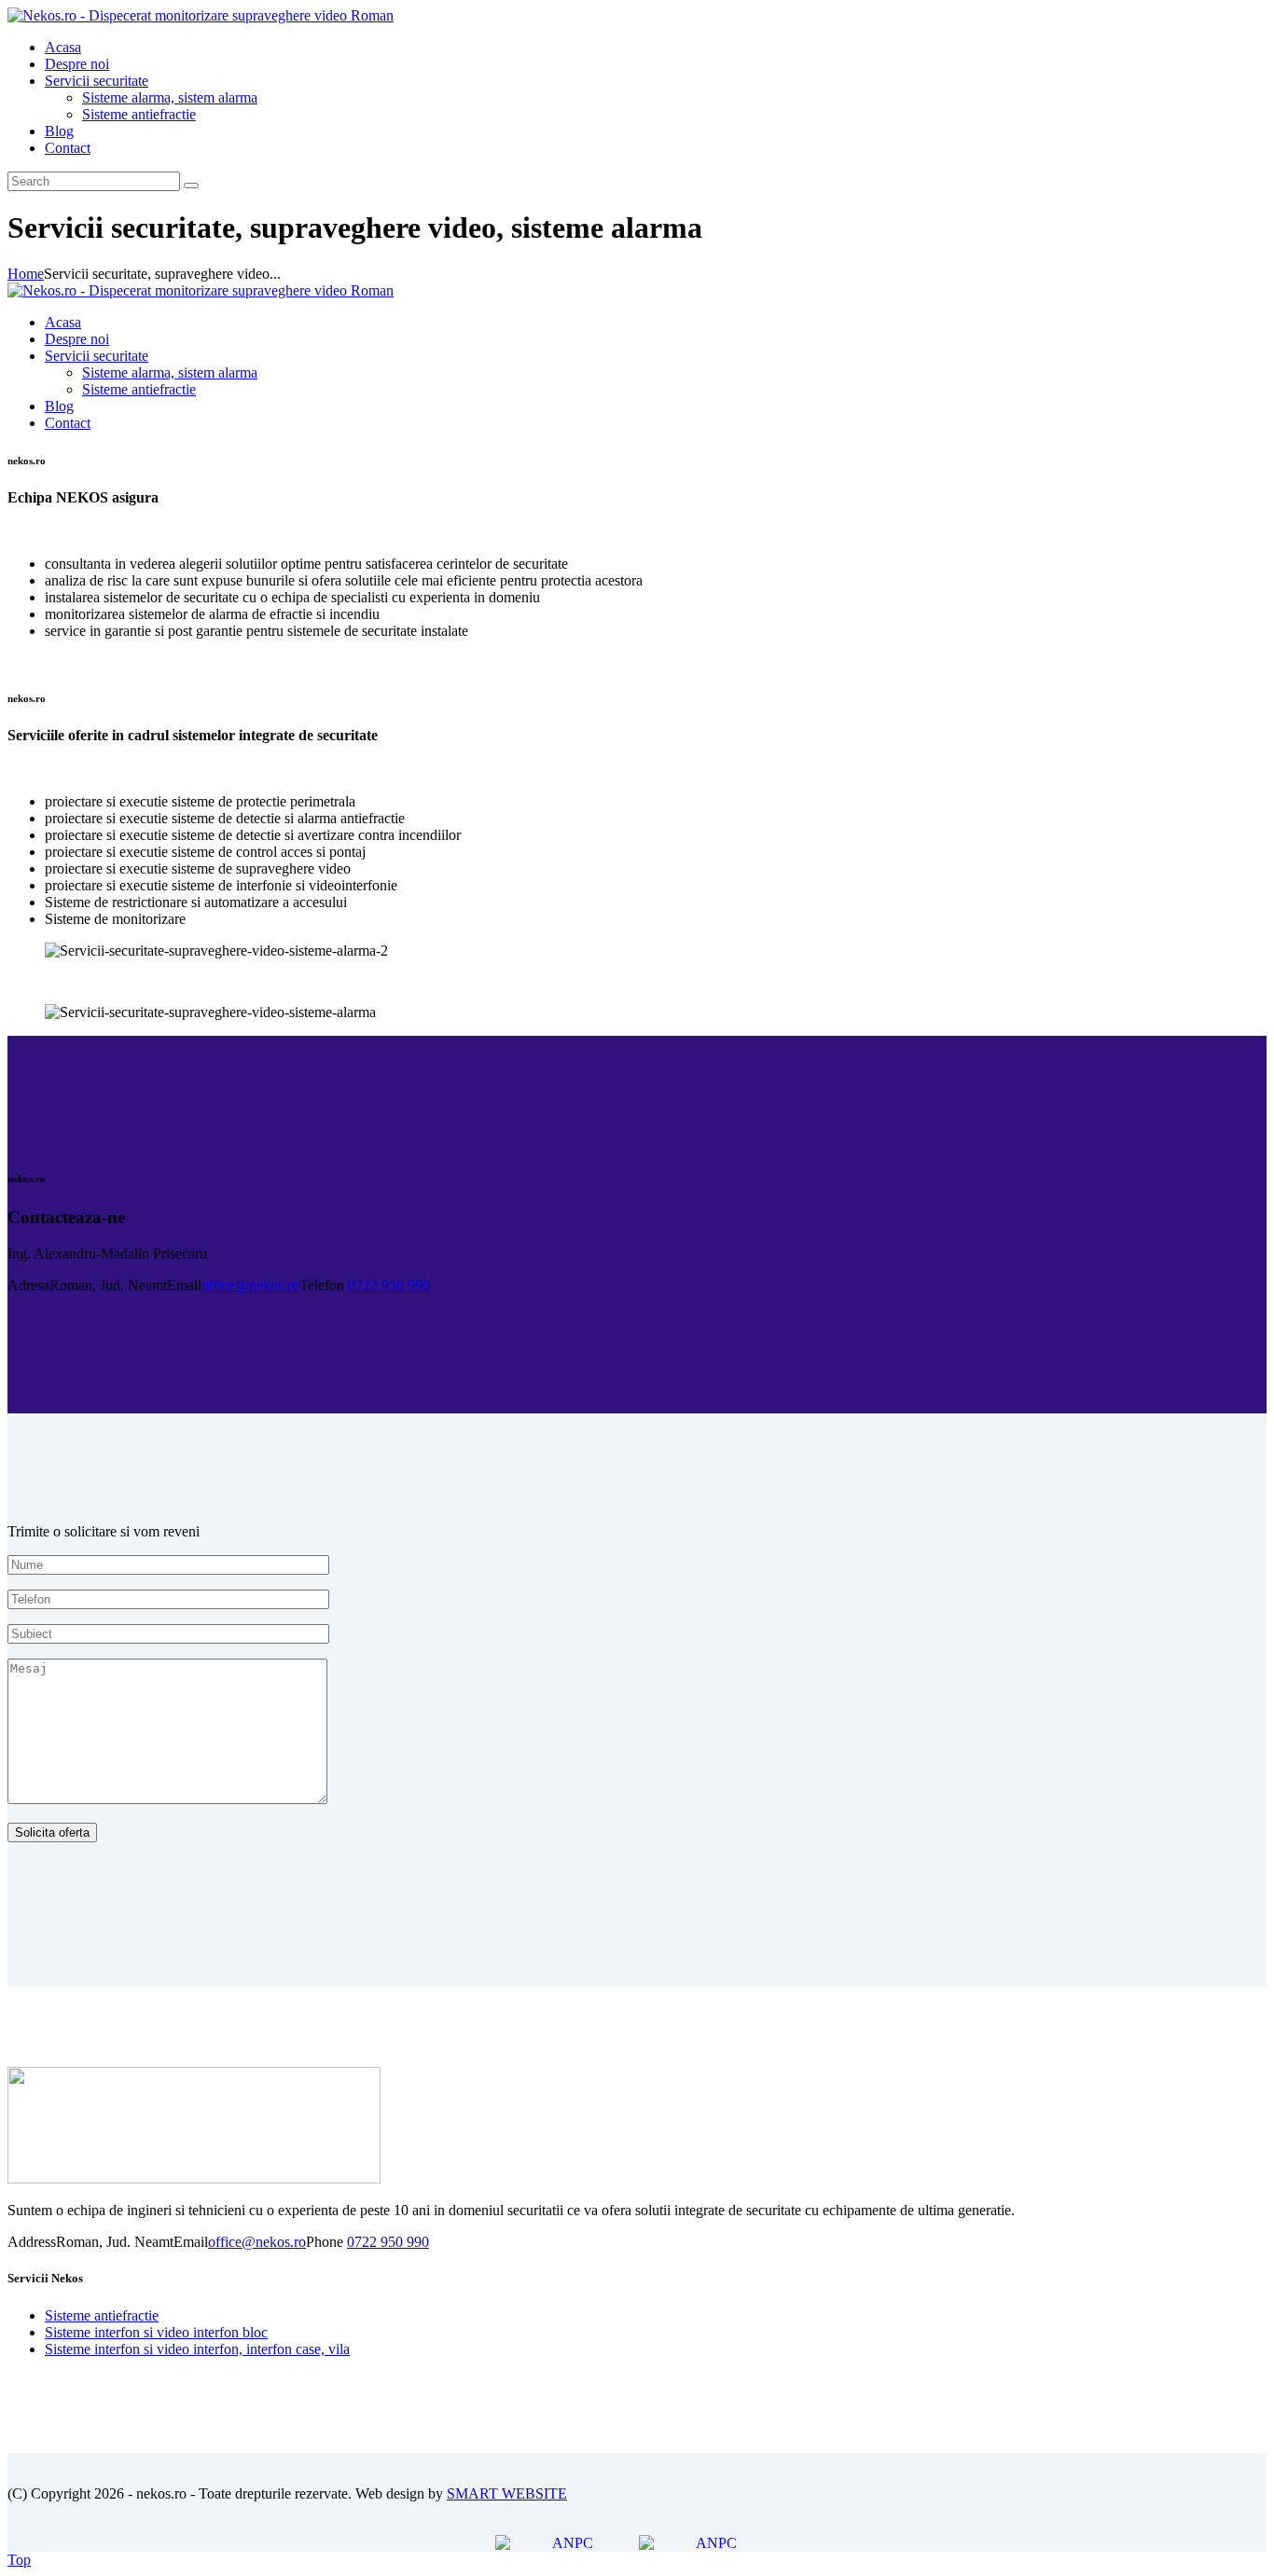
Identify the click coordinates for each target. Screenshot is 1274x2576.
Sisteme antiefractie (102, 2315)
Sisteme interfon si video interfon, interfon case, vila (197, 2349)
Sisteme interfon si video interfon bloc (156, 2332)
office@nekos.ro (250, 1285)
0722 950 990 (389, 1285)
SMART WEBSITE (507, 2493)
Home (26, 274)
